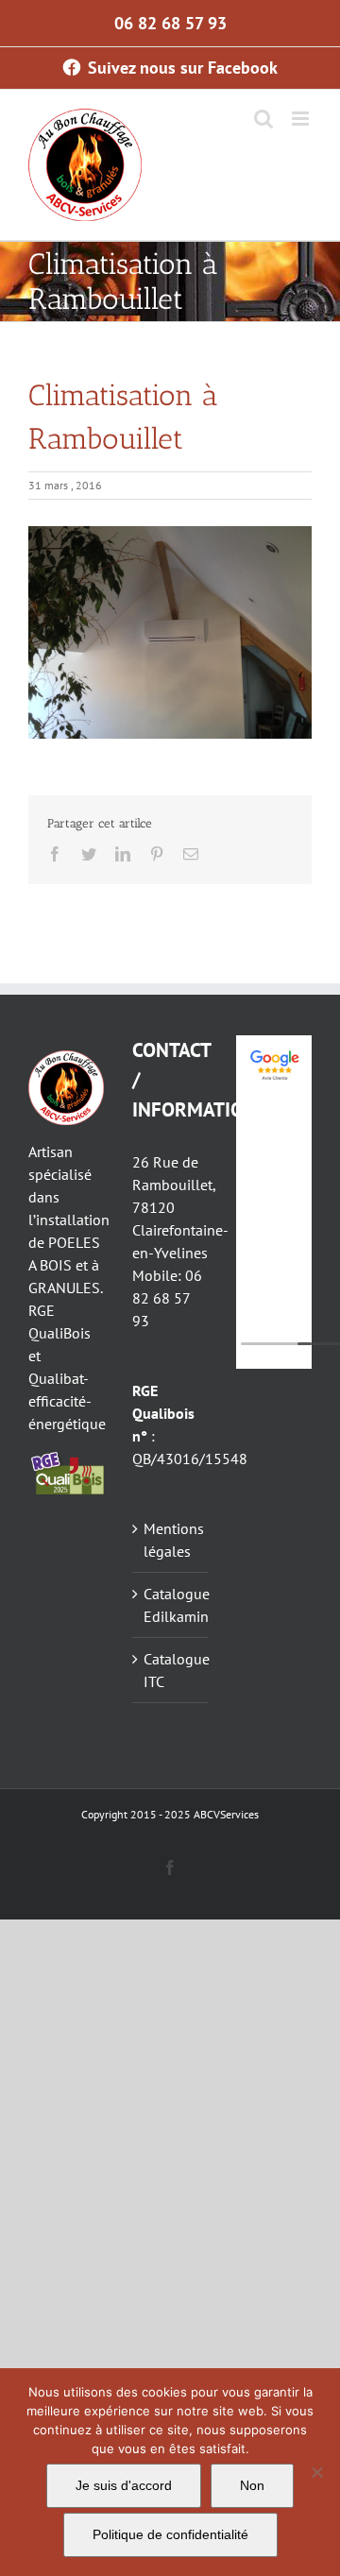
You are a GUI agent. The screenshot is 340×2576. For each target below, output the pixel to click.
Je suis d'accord (124, 2485)
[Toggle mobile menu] (302, 119)
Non (252, 2485)
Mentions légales (171, 1540)
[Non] (316, 2472)
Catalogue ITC (171, 1670)
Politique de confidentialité (170, 2534)
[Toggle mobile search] (263, 119)
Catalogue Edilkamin (171, 1605)
